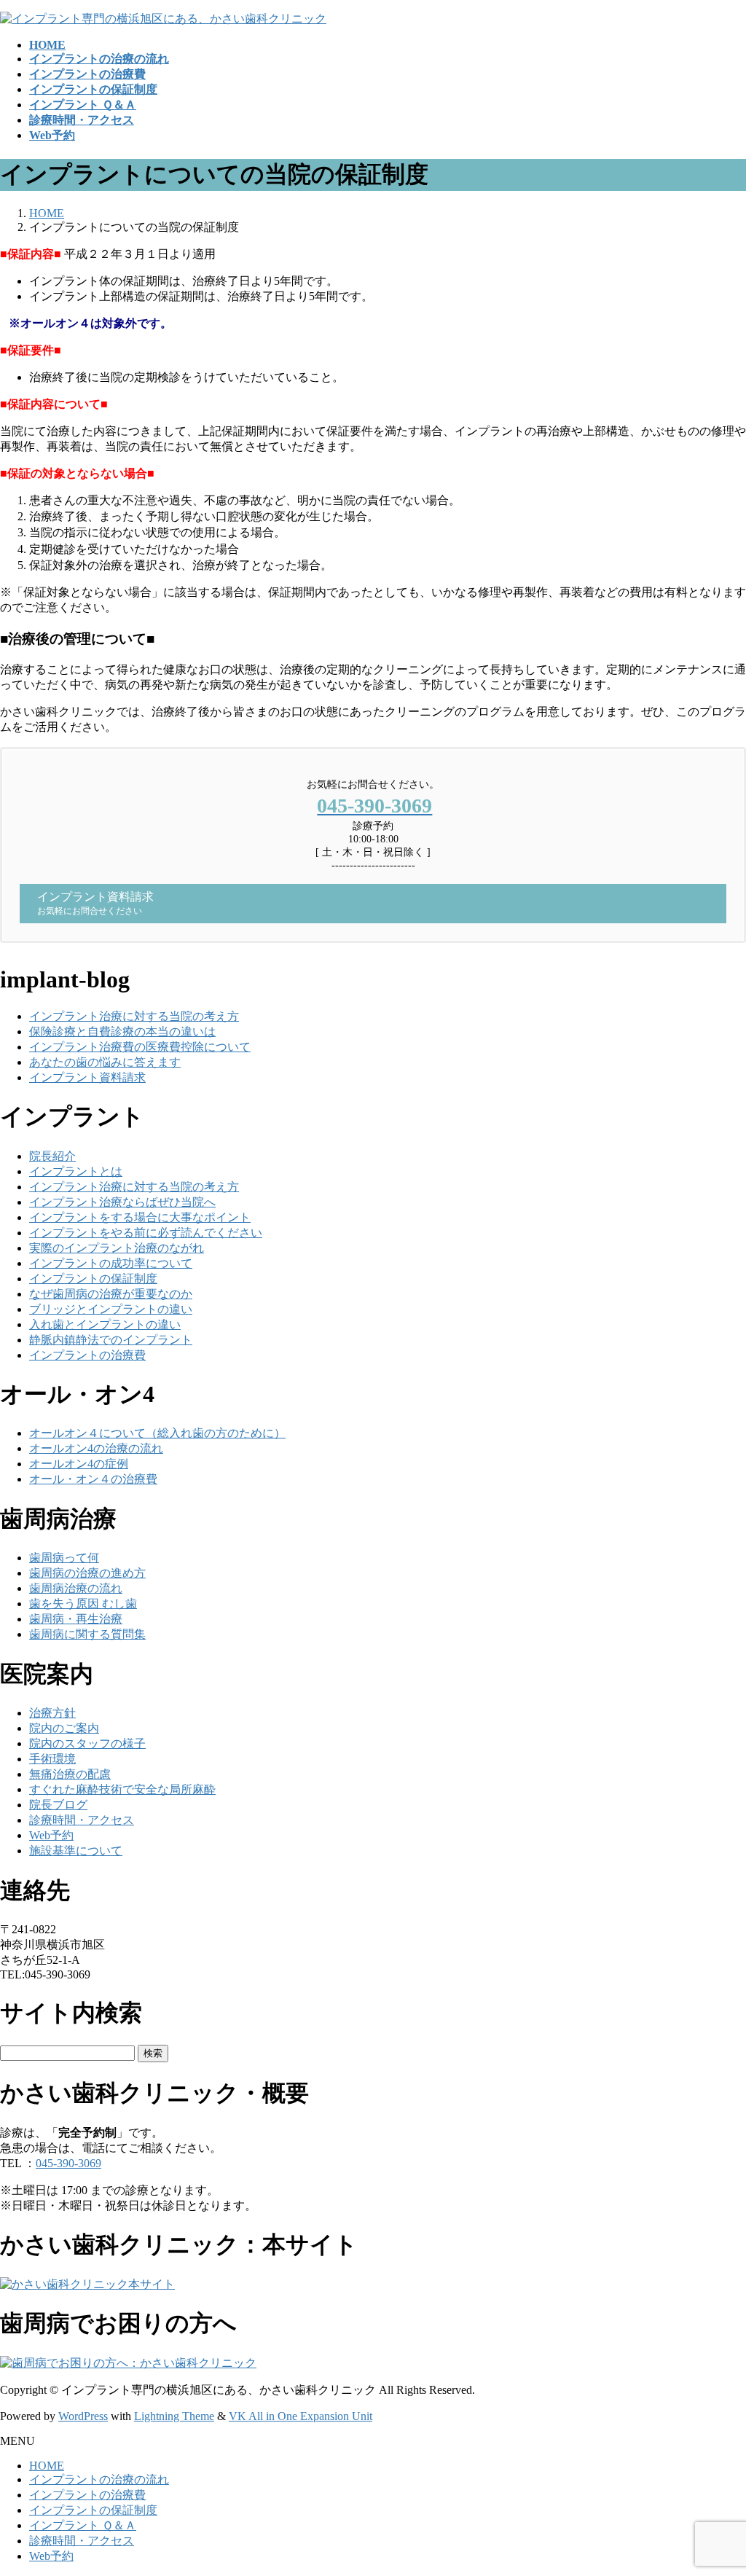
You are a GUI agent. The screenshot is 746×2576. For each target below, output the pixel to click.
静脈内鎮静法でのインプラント (111, 1340)
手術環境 (52, 1759)
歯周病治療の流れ (76, 1588)
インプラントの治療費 (87, 1355)
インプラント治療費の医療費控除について (140, 1047)
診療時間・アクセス (82, 1820)
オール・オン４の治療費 (93, 1479)
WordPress (83, 2416)
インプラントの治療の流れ (99, 2479)
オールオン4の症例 (79, 1464)
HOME (47, 2466)
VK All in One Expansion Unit (301, 2416)
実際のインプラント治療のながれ (117, 1248)
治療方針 (52, 1713)
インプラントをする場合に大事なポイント (140, 1217)
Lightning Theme (174, 2416)
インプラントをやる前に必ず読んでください (146, 1233)
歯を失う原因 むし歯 (83, 1604)
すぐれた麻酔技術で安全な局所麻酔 (122, 1789)
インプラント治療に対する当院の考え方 (134, 1016)
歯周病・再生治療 (76, 1619)
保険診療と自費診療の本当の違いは (122, 1031)
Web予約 (51, 1835)
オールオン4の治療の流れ (96, 1448)
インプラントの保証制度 (93, 1279)
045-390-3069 (68, 2163)
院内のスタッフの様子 (87, 1743)
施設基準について (76, 1851)
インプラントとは (76, 1171)
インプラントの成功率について (111, 1263)
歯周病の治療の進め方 (87, 1573)
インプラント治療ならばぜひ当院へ (122, 1202)
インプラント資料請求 (87, 1077)
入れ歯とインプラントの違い (105, 1324)
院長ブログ (58, 1805)
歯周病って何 (64, 1558)
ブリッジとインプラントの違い (111, 1309)
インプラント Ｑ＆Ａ (83, 2525)
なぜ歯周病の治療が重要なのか (111, 1294)
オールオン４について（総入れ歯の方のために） (157, 1433)
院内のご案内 (64, 1728)
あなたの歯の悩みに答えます (105, 1062)
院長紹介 (52, 1156)
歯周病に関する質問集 (87, 1634)
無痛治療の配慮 (70, 1774)
